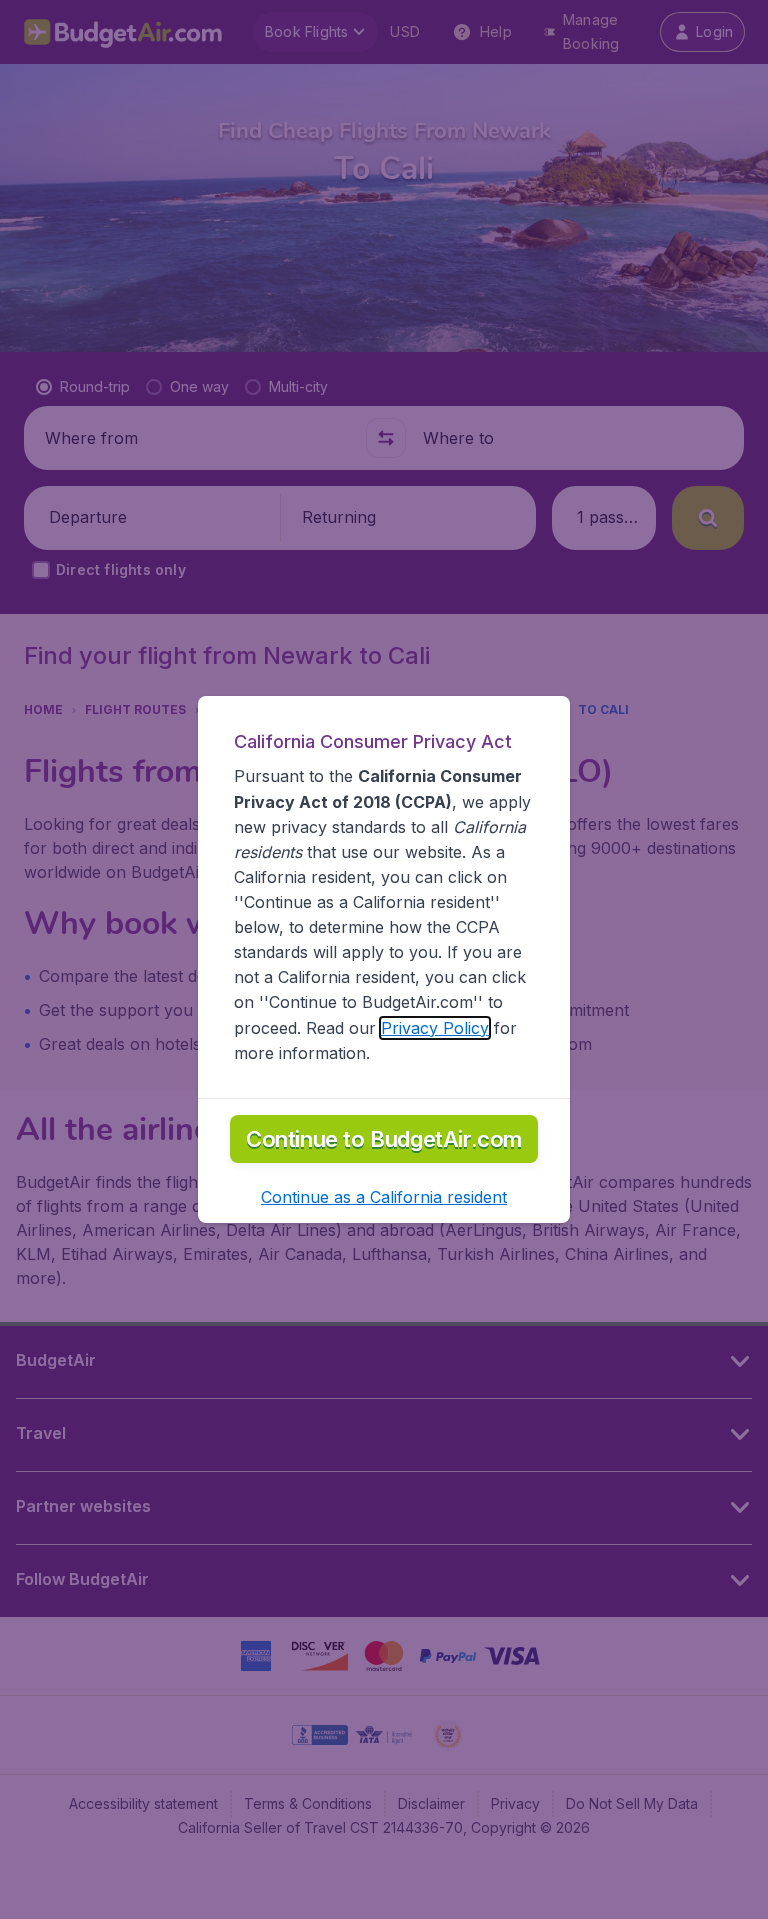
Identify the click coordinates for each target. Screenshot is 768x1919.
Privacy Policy (435, 1028)
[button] (384, 1197)
